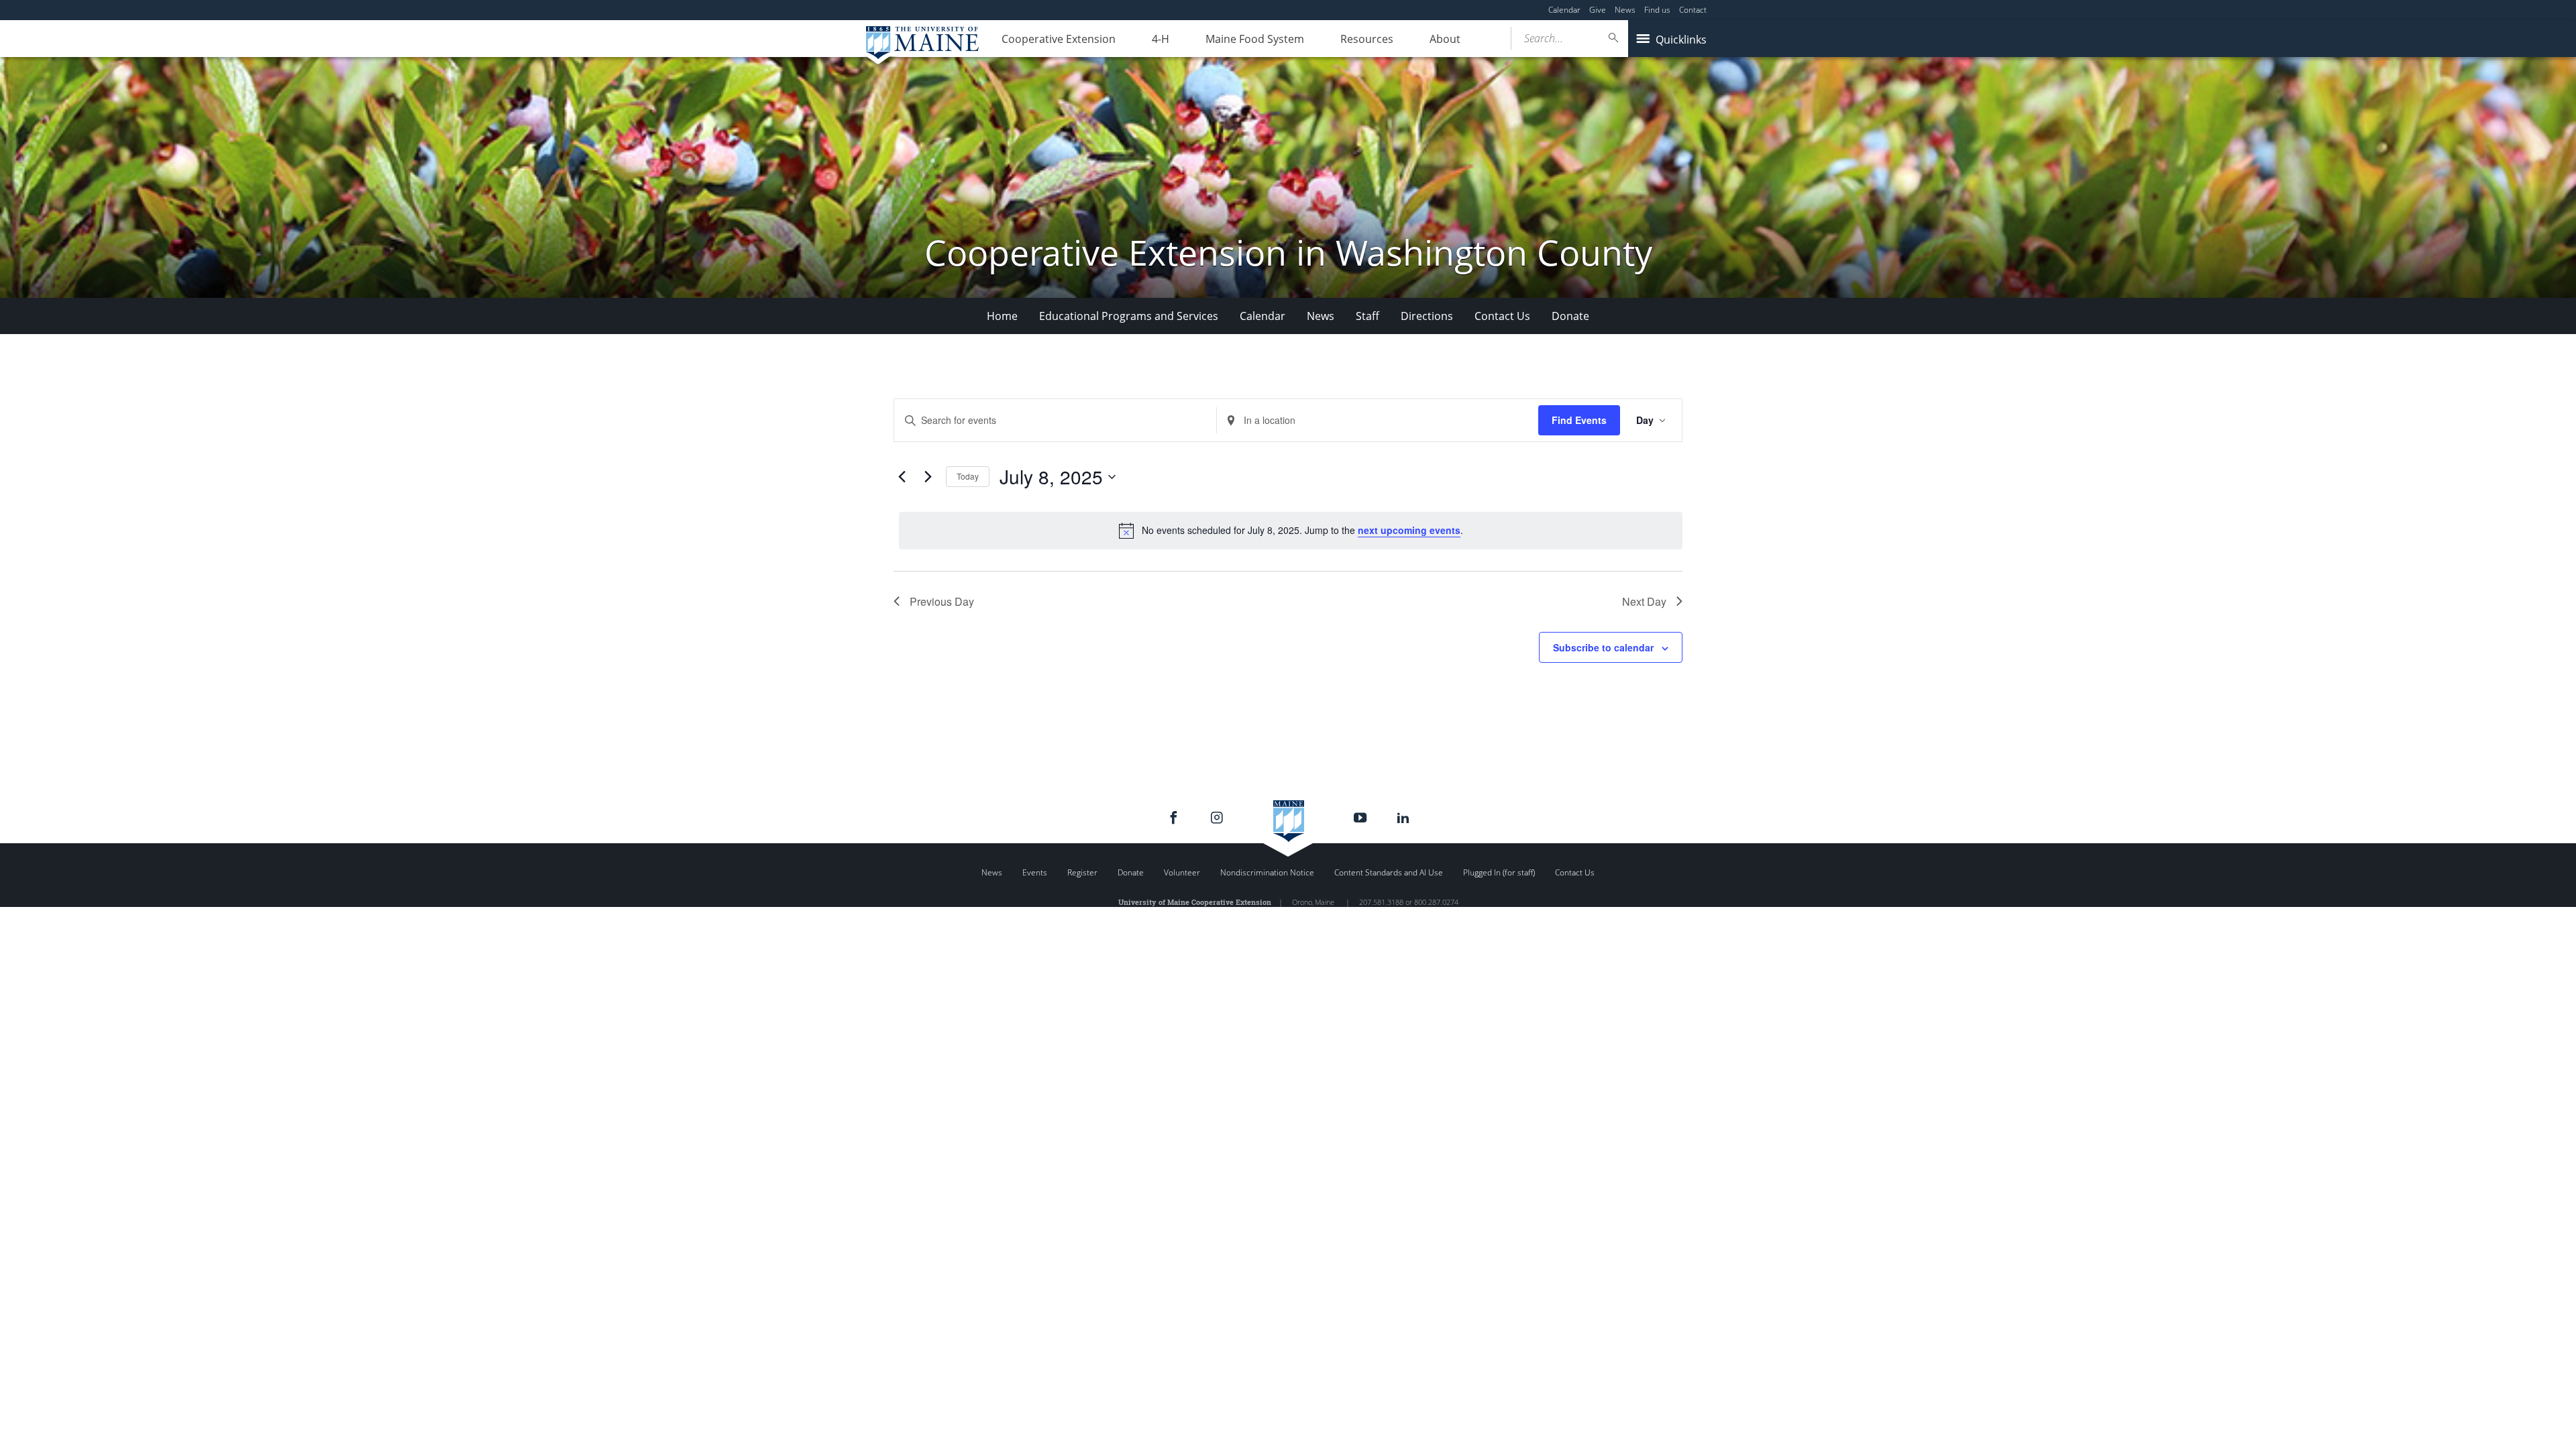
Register (1082, 872)
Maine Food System (1255, 39)
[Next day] (928, 477)
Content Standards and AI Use (1389, 872)
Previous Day (942, 601)
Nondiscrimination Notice (1267, 872)
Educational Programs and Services (1129, 316)
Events (1035, 872)
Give (1598, 10)
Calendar (1564, 10)
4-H (1161, 39)
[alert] (1291, 531)
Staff (1367, 316)
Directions (1427, 316)
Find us (1657, 10)
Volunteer (1182, 872)
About (1445, 39)
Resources (1367, 39)
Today (968, 476)
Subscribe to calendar (1603, 647)
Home (1002, 316)
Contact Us (1502, 316)
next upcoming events (1409, 530)
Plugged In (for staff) (1499, 872)
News (1625, 10)
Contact (1693, 10)
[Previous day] (902, 477)
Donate (1570, 316)
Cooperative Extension (1059, 39)
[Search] (1614, 38)
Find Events (1579, 420)
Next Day (1644, 601)
